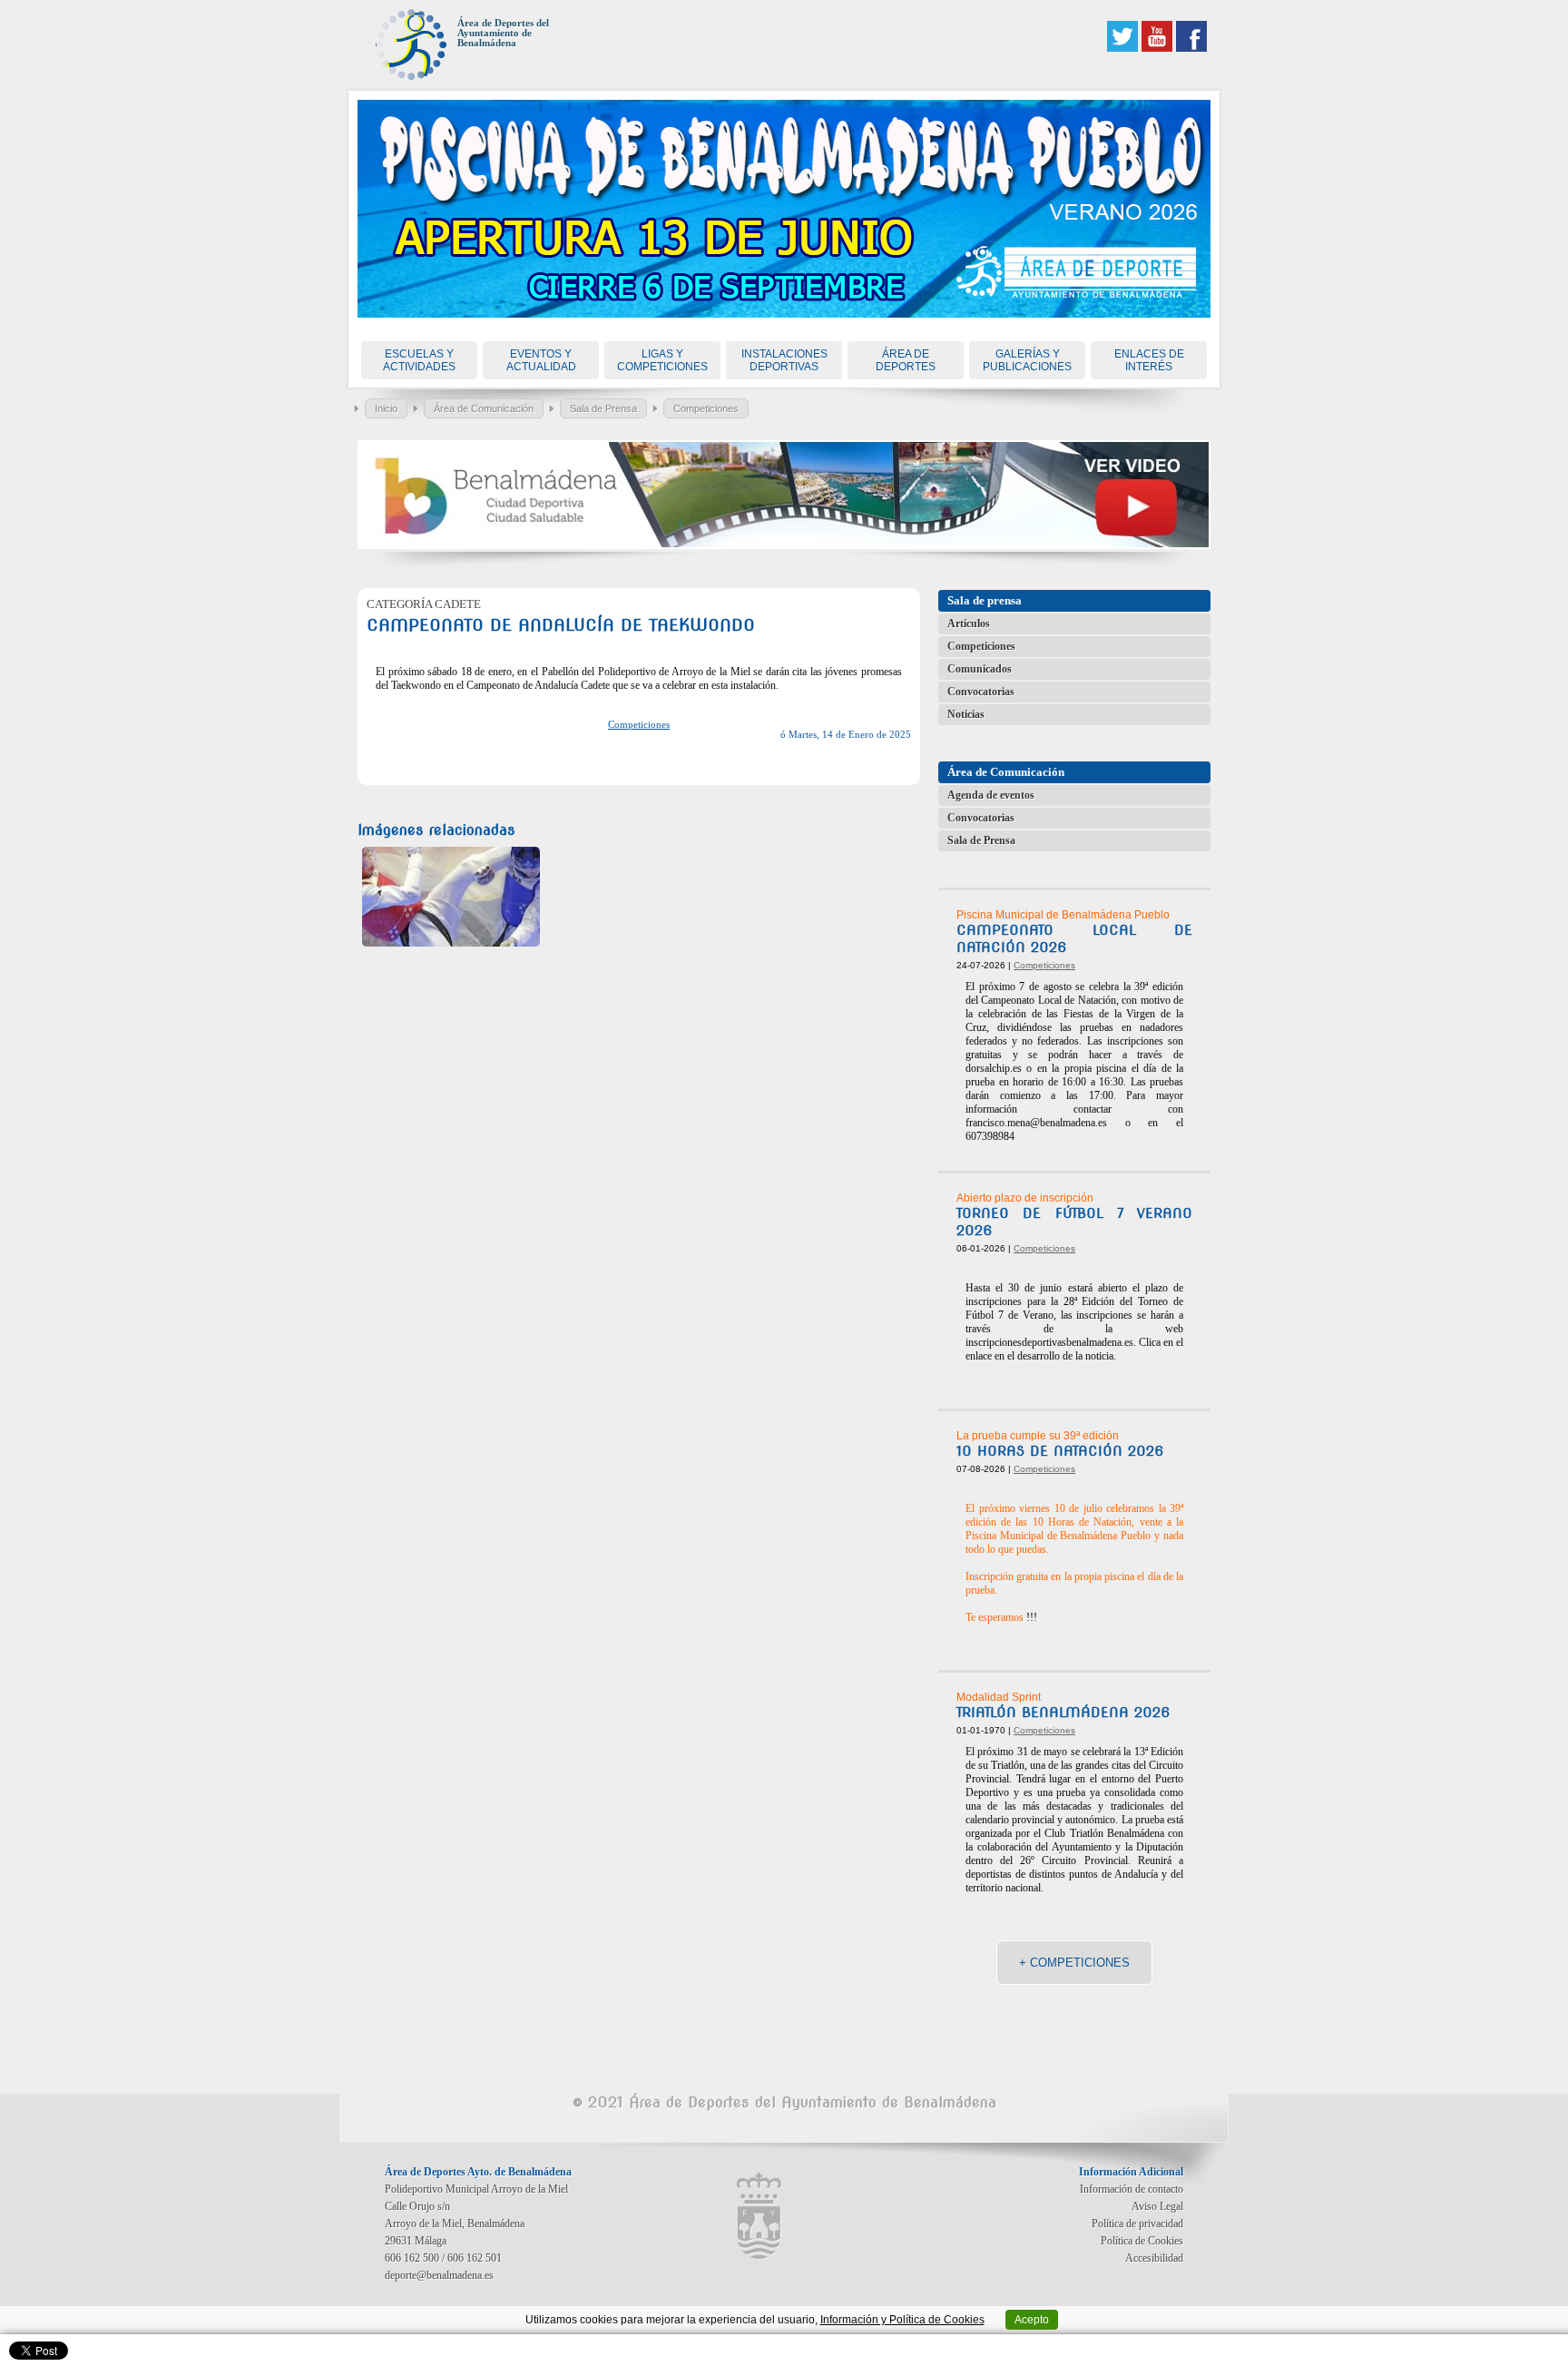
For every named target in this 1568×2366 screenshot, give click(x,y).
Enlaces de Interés (1149, 360)
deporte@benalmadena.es (439, 2275)
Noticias (966, 714)
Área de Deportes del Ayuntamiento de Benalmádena (503, 33)
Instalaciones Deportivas (784, 360)
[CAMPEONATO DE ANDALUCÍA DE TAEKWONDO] (451, 897)
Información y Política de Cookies (902, 2320)
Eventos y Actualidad (541, 360)
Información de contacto (1132, 2189)
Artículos (969, 623)
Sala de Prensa (603, 408)
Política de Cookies (1142, 2241)
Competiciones (706, 408)
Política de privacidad (1137, 2224)
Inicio (386, 408)
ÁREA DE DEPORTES (906, 360)
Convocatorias (981, 692)
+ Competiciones (1074, 1963)
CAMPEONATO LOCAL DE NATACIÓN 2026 (1074, 939)
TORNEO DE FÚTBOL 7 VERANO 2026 (1074, 1222)
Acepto (1032, 2320)
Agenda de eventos (991, 795)
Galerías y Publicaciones (1027, 360)
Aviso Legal (1157, 2206)
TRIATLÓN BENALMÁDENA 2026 (1063, 1713)
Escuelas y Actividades (419, 360)
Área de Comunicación (484, 408)
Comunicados (980, 669)
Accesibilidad (1154, 2258)
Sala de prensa (985, 600)
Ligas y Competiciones (662, 360)
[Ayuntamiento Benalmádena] (759, 2216)
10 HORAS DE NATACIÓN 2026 (1060, 1451)
